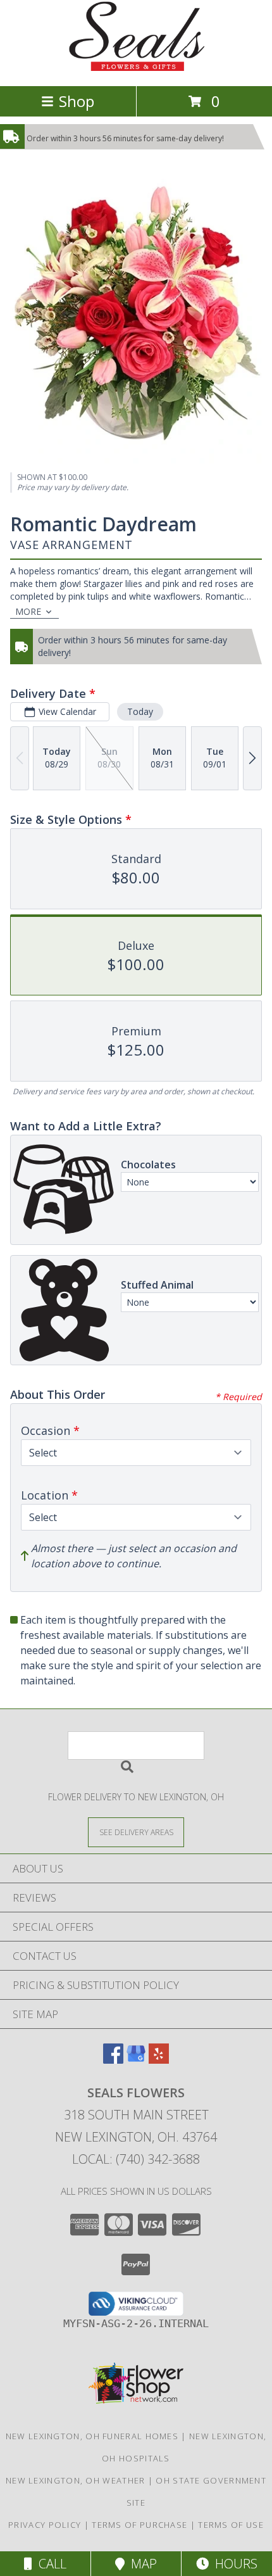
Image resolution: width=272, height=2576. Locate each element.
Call (49, 2564)
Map (141, 2564)
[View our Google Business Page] (136, 2060)
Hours (233, 2564)
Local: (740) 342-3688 (136, 2159)
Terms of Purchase (139, 2525)
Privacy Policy (45, 2525)
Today (140, 711)
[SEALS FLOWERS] (136, 67)
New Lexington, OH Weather (76, 2480)
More (28, 611)
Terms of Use (231, 2525)
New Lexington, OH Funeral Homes (92, 2436)
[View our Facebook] (113, 2060)
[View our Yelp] (159, 2060)
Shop (77, 101)
